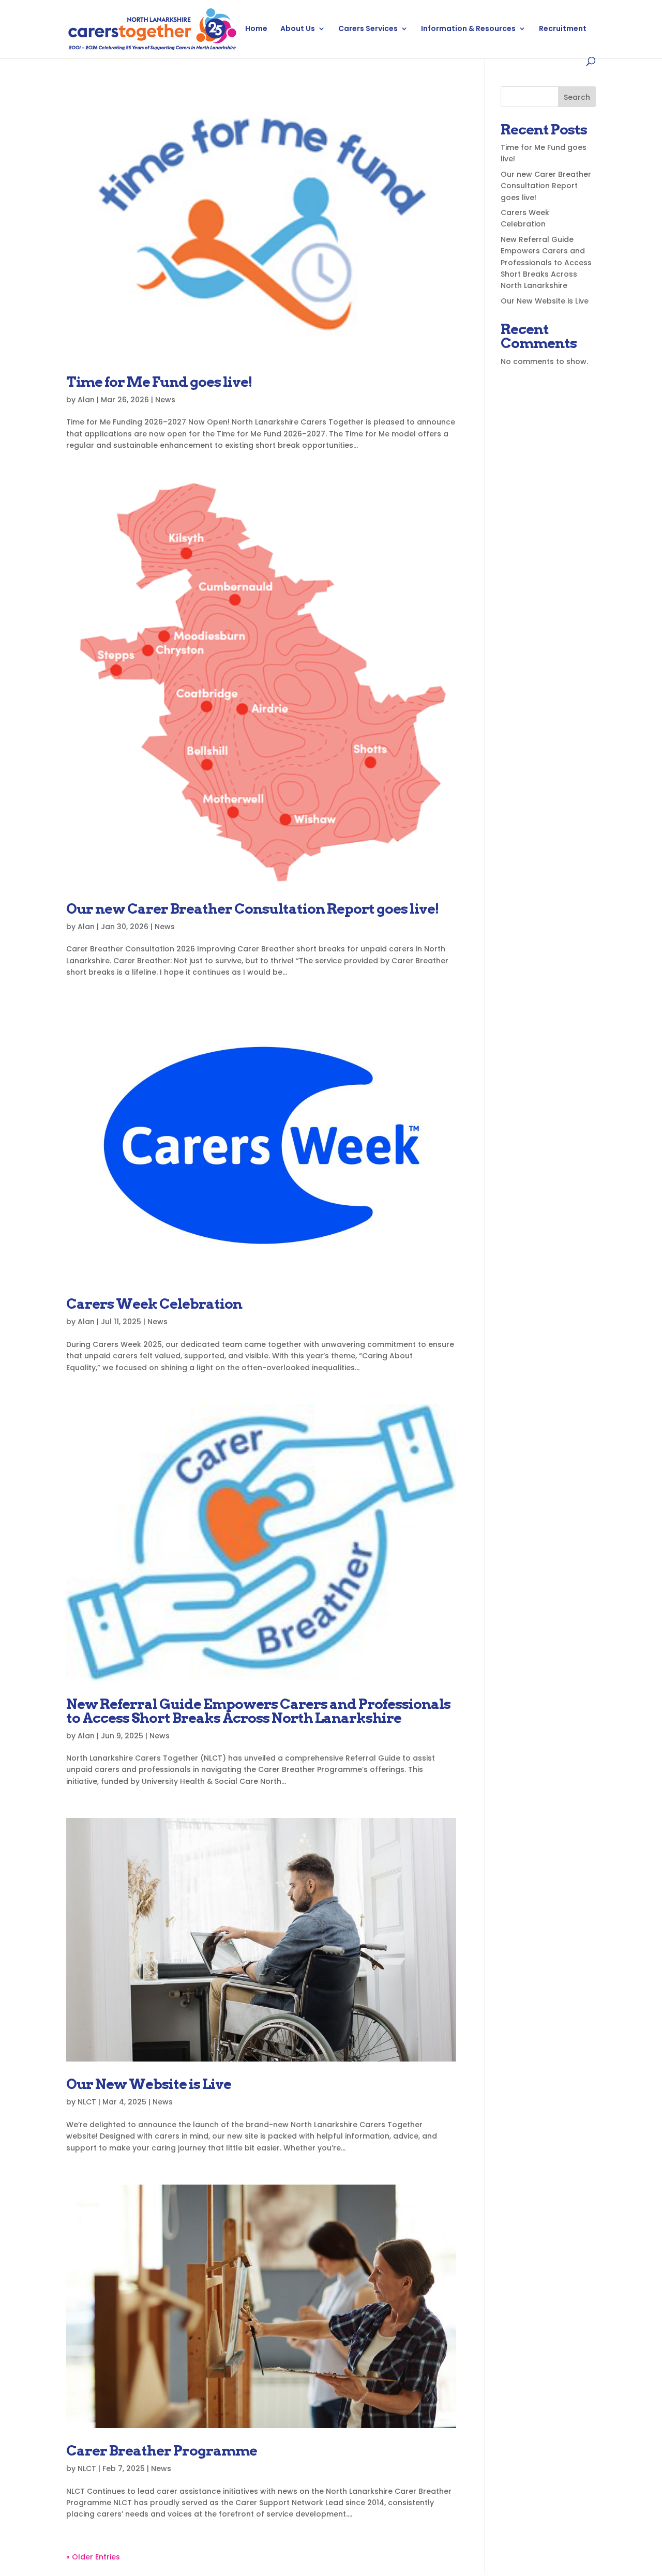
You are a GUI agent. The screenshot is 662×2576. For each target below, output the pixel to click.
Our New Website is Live (149, 2084)
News (165, 400)
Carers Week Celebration (154, 1304)
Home (256, 29)
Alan (86, 400)
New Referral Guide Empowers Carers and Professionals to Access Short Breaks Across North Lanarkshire (258, 1711)
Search (577, 97)
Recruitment (563, 29)
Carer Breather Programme (162, 2451)
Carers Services (368, 29)
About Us (298, 29)
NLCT (87, 2102)
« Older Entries (93, 2557)
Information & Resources (468, 29)
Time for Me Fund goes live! (159, 382)
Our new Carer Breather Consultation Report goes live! (253, 909)
